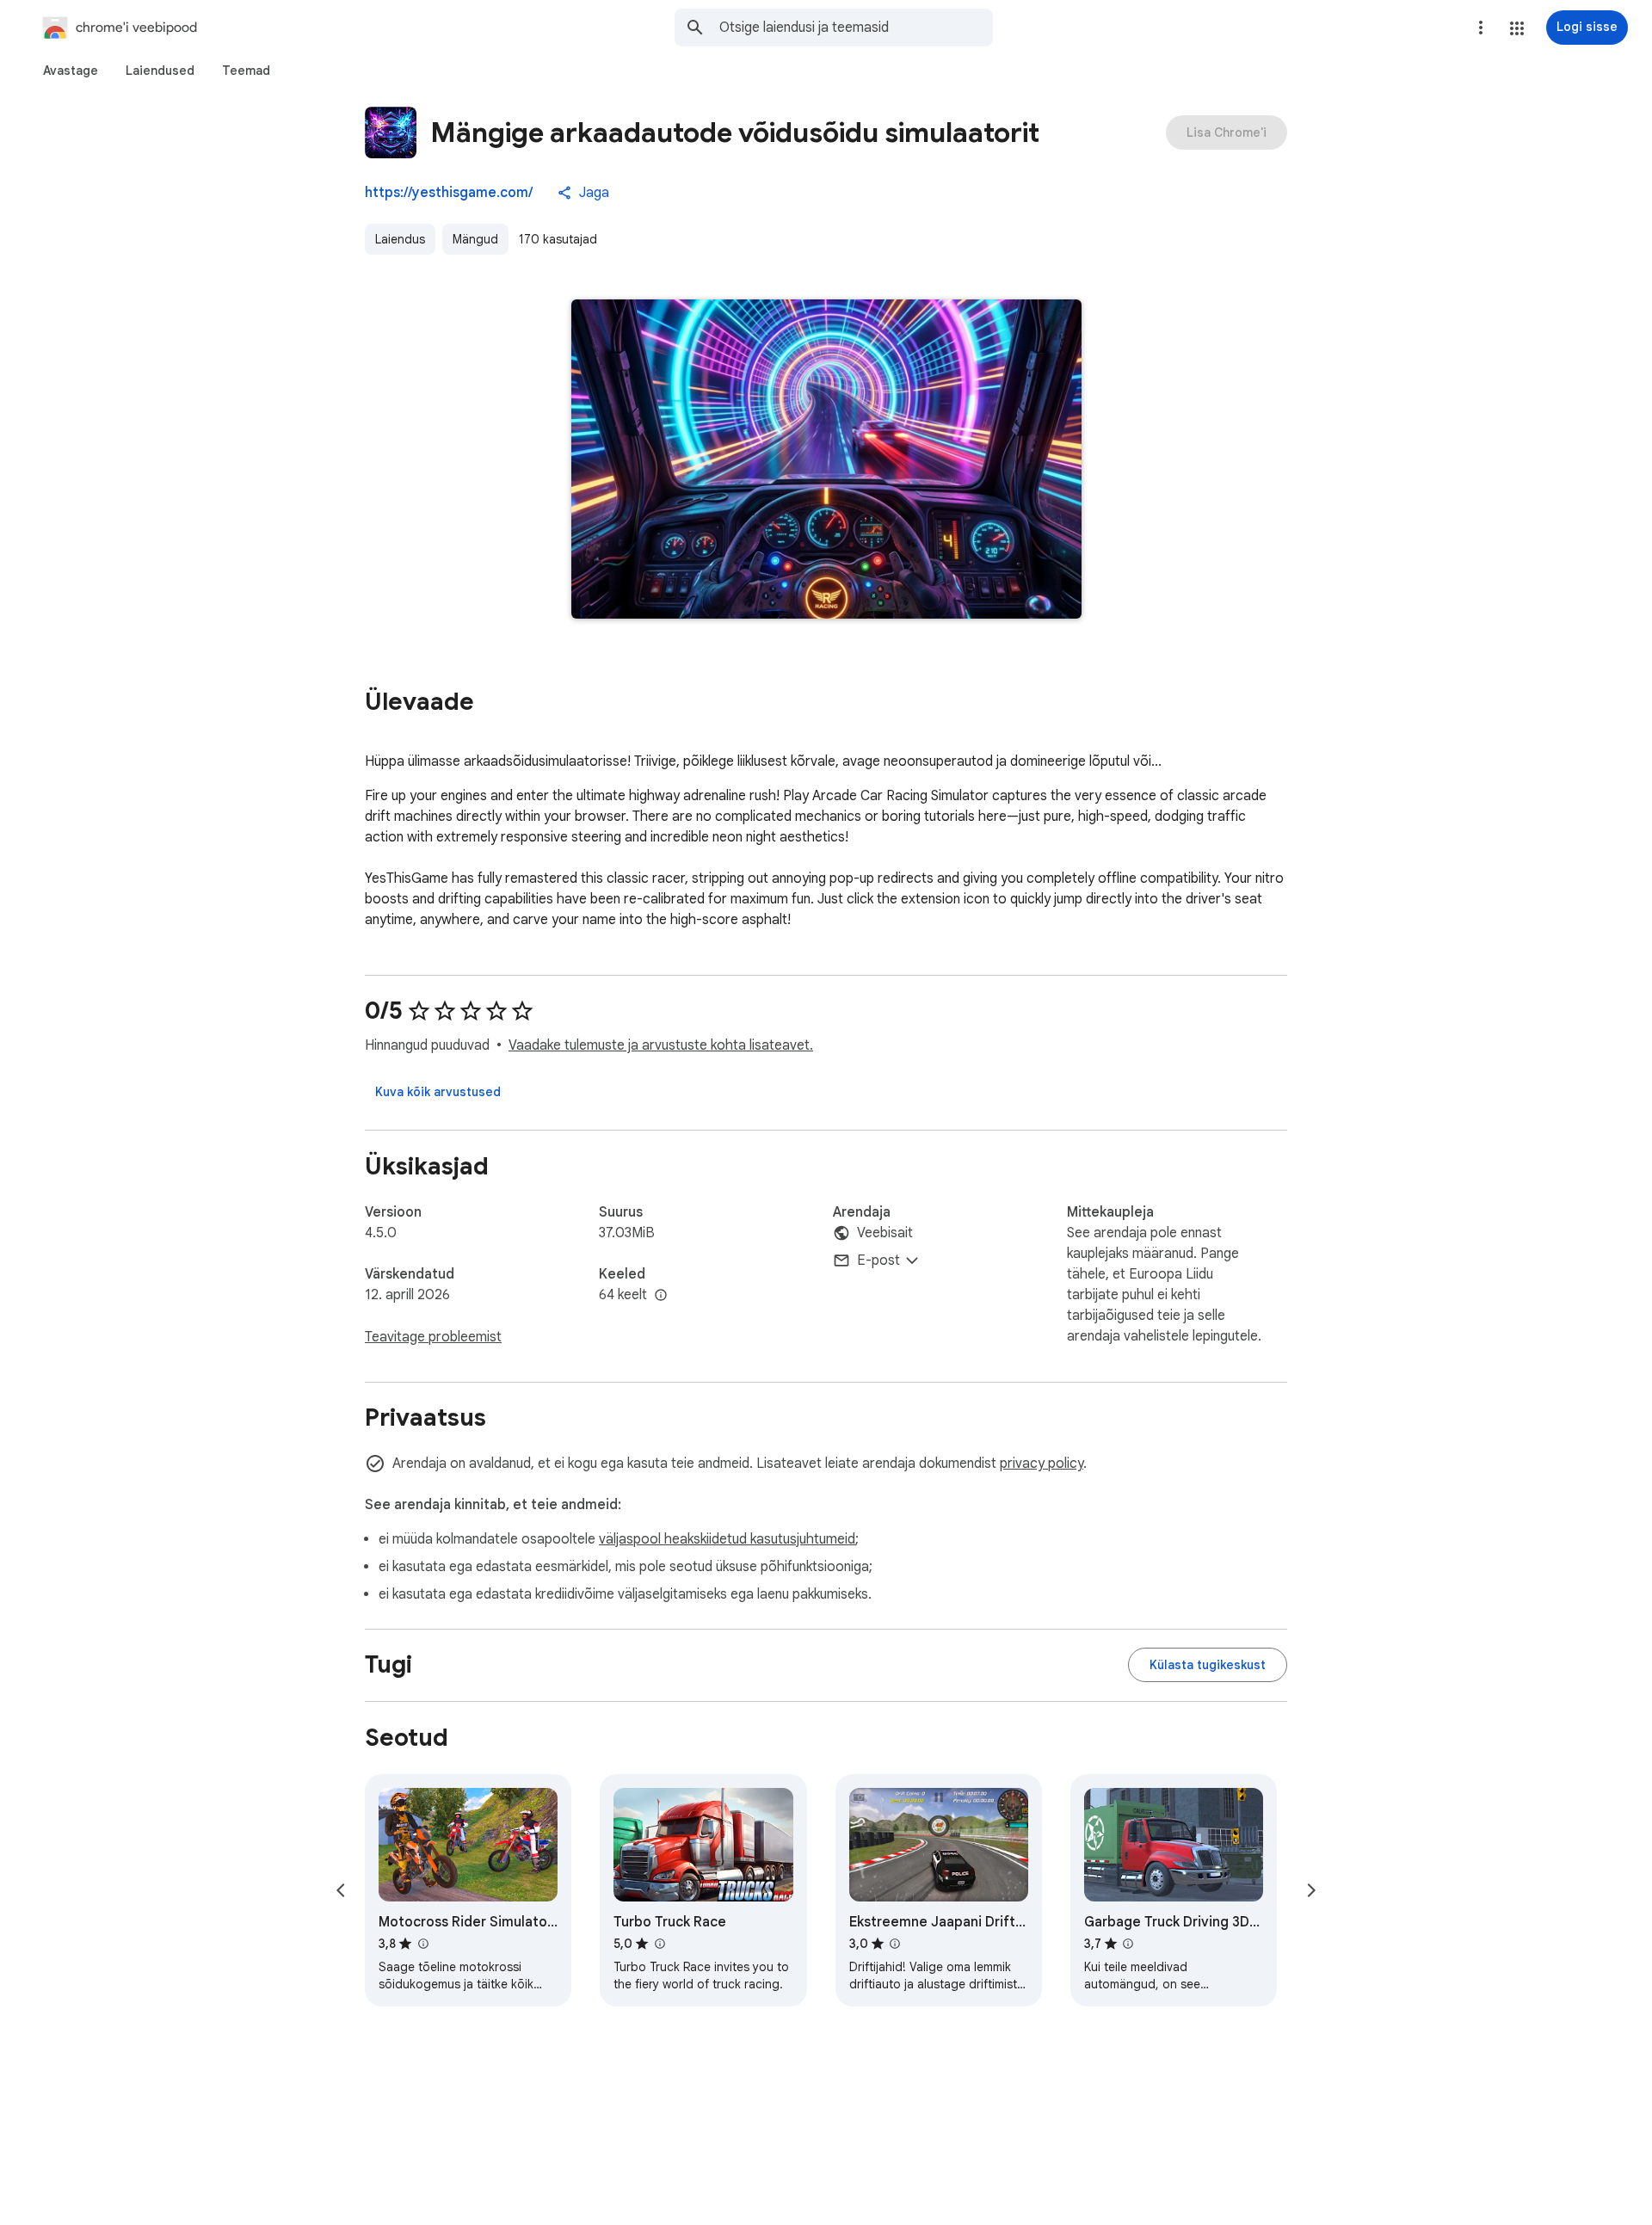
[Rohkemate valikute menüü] (1481, 28)
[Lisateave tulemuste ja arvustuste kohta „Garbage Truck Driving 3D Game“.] (1128, 1944)
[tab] (71, 71)
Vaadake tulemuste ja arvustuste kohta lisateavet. (661, 1045)
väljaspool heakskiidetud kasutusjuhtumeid (727, 1539)
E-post (878, 1260)
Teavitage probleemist (433, 1337)
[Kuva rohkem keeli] (661, 1296)
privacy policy (1042, 1464)
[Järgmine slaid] (1311, 1890)
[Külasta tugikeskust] (1208, 1665)
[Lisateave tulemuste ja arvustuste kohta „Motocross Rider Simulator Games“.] (422, 1944)
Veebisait (885, 1233)
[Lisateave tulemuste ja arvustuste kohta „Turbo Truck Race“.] (659, 1944)
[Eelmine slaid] (341, 1890)
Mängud (475, 239)
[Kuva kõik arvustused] (438, 1092)
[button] (1517, 28)
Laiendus (400, 239)
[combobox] (856, 28)
